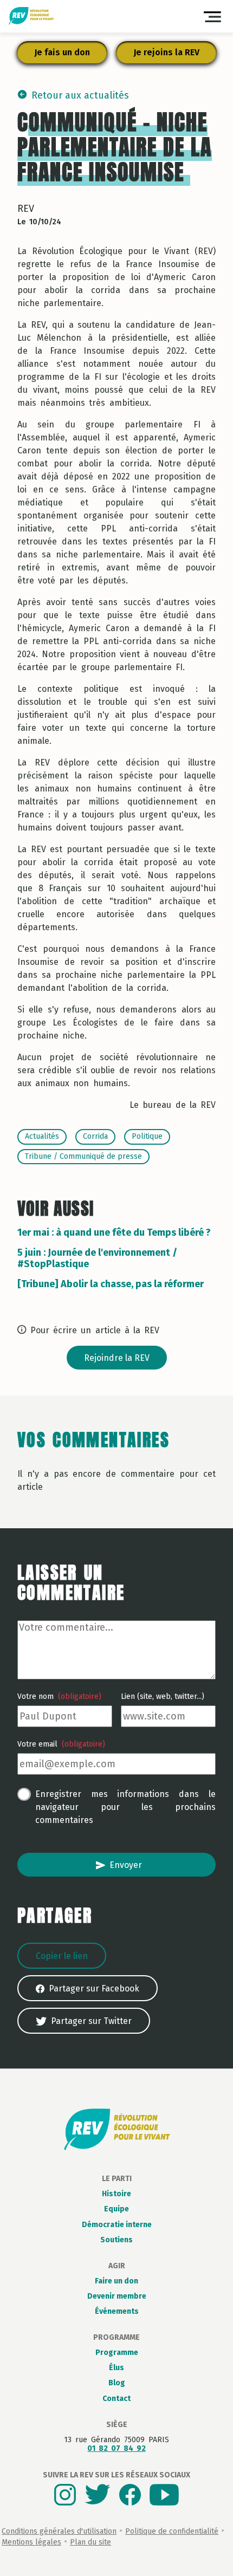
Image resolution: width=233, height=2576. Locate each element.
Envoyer (126, 1865)
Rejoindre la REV (117, 1358)
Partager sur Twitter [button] (91, 2021)
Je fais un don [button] (62, 52)
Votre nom (59, 1697)
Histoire (116, 2194)
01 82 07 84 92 (116, 2448)
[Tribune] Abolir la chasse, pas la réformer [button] (111, 1284)
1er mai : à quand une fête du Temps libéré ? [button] (114, 1232)
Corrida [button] (95, 1136)
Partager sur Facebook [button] (94, 1988)
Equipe (116, 2209)
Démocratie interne (117, 2225)
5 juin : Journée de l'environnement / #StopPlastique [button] (97, 1258)
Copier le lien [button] (62, 1956)
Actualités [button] (42, 1136)
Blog (117, 2383)
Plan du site (90, 2542)
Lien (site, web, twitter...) (163, 1697)
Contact (116, 2399)
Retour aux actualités (80, 95)
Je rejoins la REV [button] (166, 52)
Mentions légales (31, 2542)
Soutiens (116, 2240)
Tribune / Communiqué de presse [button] (83, 1156)
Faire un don (116, 2281)
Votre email (61, 1744)
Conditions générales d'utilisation (59, 2531)
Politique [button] (147, 1136)
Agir (117, 2266)
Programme (116, 2337)
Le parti (117, 2179)
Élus (116, 2368)
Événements (117, 2311)
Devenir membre (117, 2296)
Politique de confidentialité (172, 2531)
